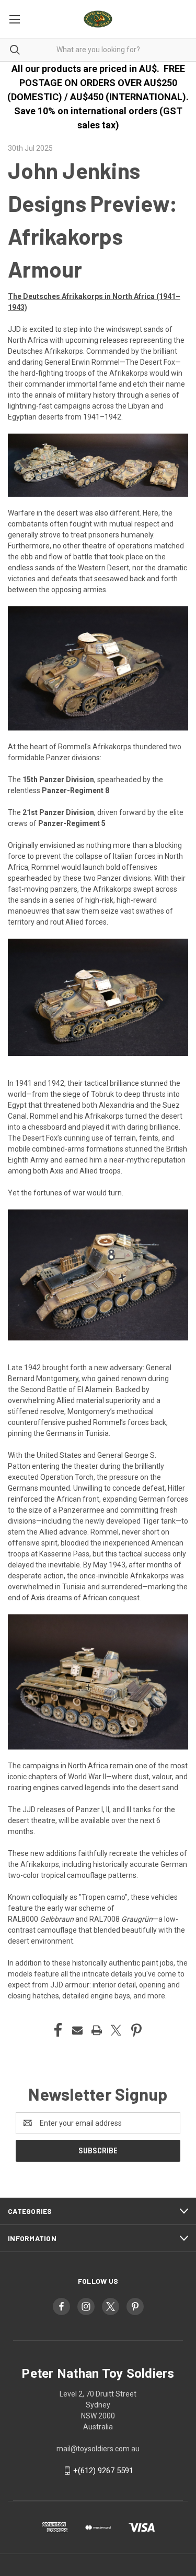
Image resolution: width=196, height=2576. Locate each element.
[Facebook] (58, 2030)
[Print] (97, 2030)
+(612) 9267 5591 (103, 2471)
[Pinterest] (136, 2030)
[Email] (77, 2030)
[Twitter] (116, 2030)
